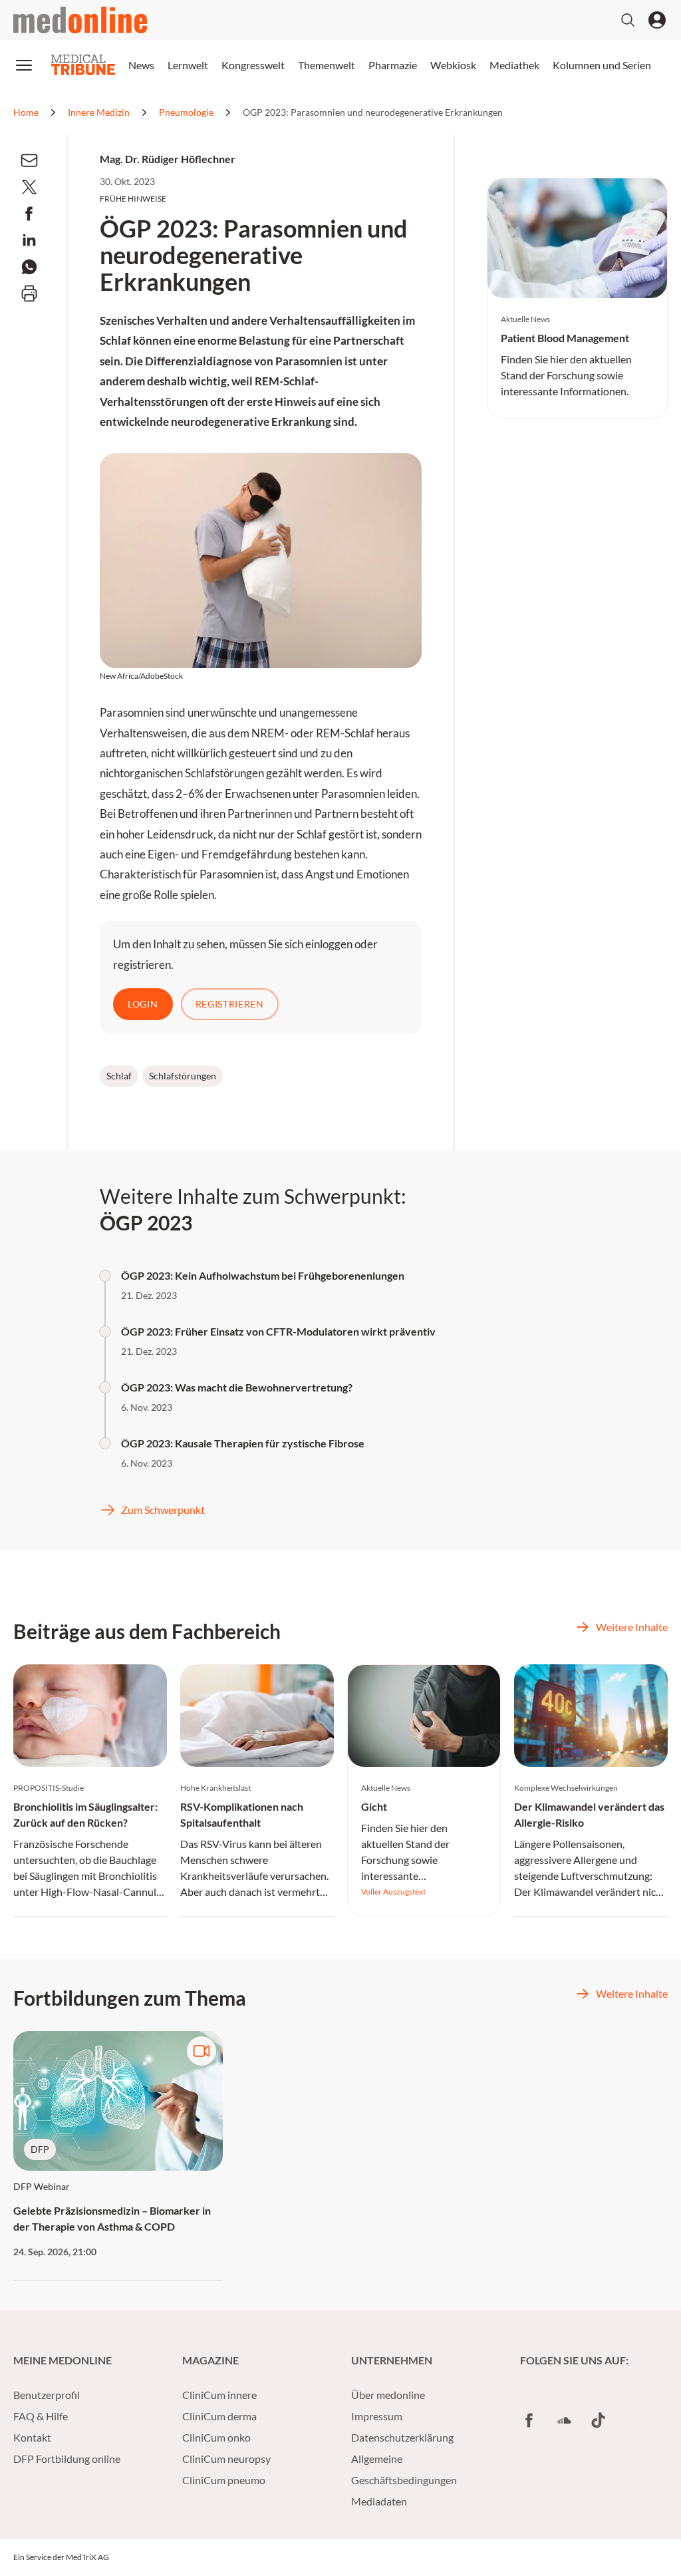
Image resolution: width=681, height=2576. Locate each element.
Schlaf (119, 1076)
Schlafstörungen (183, 1076)
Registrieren (230, 1004)
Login (143, 1004)
